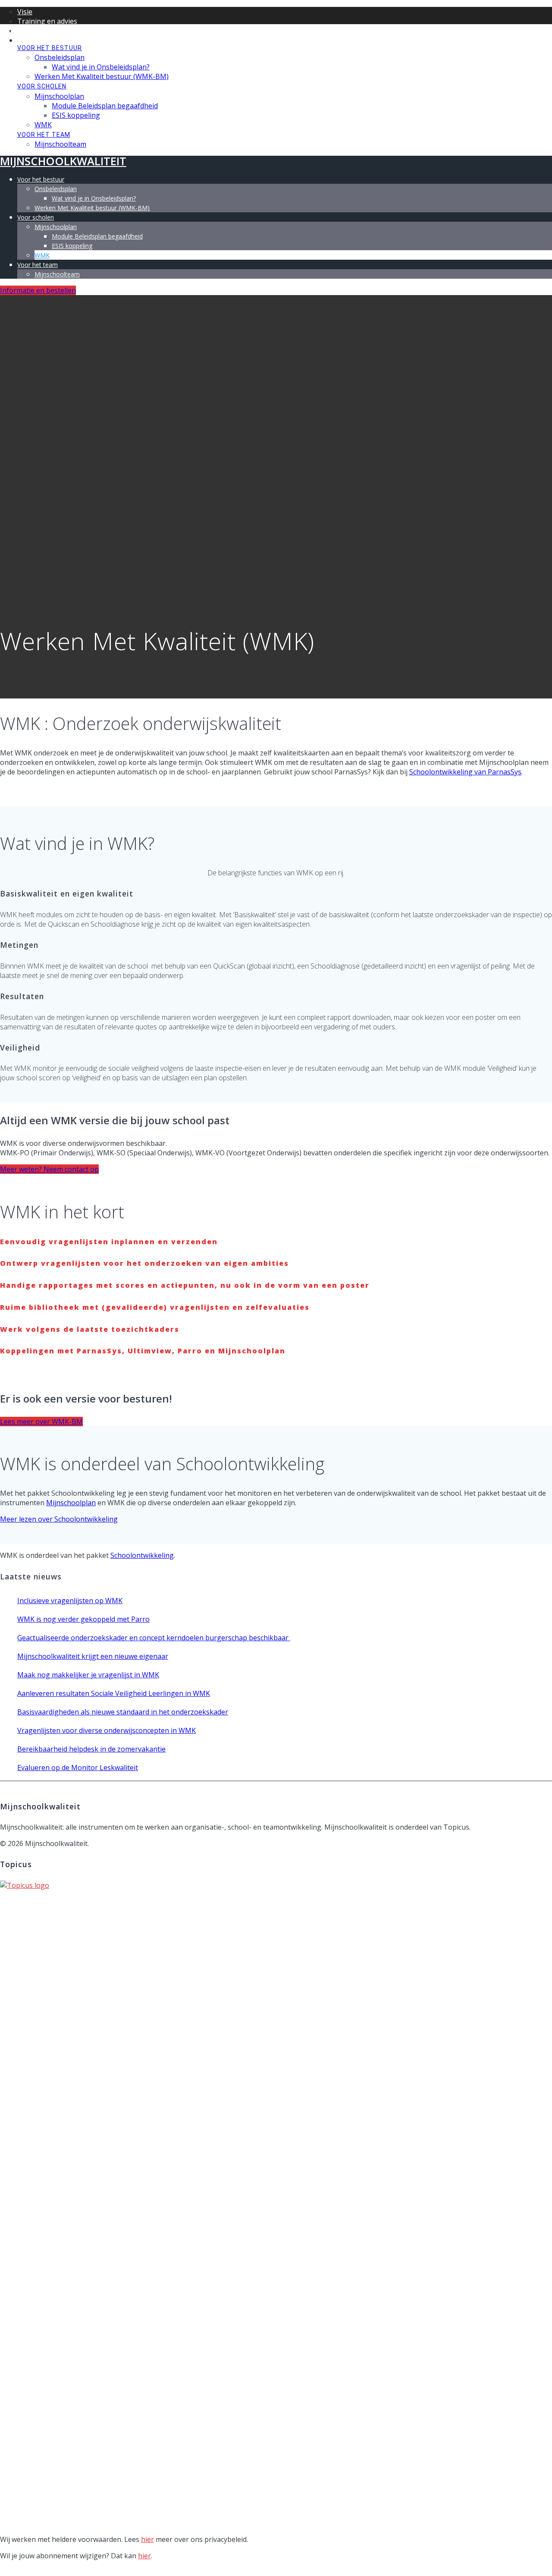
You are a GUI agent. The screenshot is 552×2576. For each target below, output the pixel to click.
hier (147, 2539)
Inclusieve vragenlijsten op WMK (70, 1601)
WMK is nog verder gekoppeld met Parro (83, 1619)
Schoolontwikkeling (142, 1555)
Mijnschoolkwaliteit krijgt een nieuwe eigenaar (93, 1656)
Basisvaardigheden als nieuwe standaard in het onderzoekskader (123, 1712)
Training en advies (47, 21)
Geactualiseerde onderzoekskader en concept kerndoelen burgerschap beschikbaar (154, 1638)
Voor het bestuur (50, 48)
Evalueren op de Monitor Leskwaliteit (78, 1768)
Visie (25, 12)
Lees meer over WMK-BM (41, 1422)
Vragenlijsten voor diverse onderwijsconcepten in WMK (107, 1730)
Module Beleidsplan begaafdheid (105, 106)
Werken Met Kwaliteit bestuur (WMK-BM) (102, 76)
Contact (30, 40)
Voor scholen (42, 86)
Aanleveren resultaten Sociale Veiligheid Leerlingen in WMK (114, 1693)
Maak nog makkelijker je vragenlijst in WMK (88, 1675)
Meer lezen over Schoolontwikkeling (59, 1519)
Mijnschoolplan (59, 96)
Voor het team (44, 135)
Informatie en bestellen (38, 290)
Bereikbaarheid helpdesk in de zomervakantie (91, 1749)
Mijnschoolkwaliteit (63, 30)
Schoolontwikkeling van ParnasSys (465, 772)
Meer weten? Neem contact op (49, 1169)
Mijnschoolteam (60, 144)
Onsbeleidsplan (60, 57)
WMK (43, 125)
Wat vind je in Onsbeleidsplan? (101, 67)
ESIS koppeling (76, 115)
